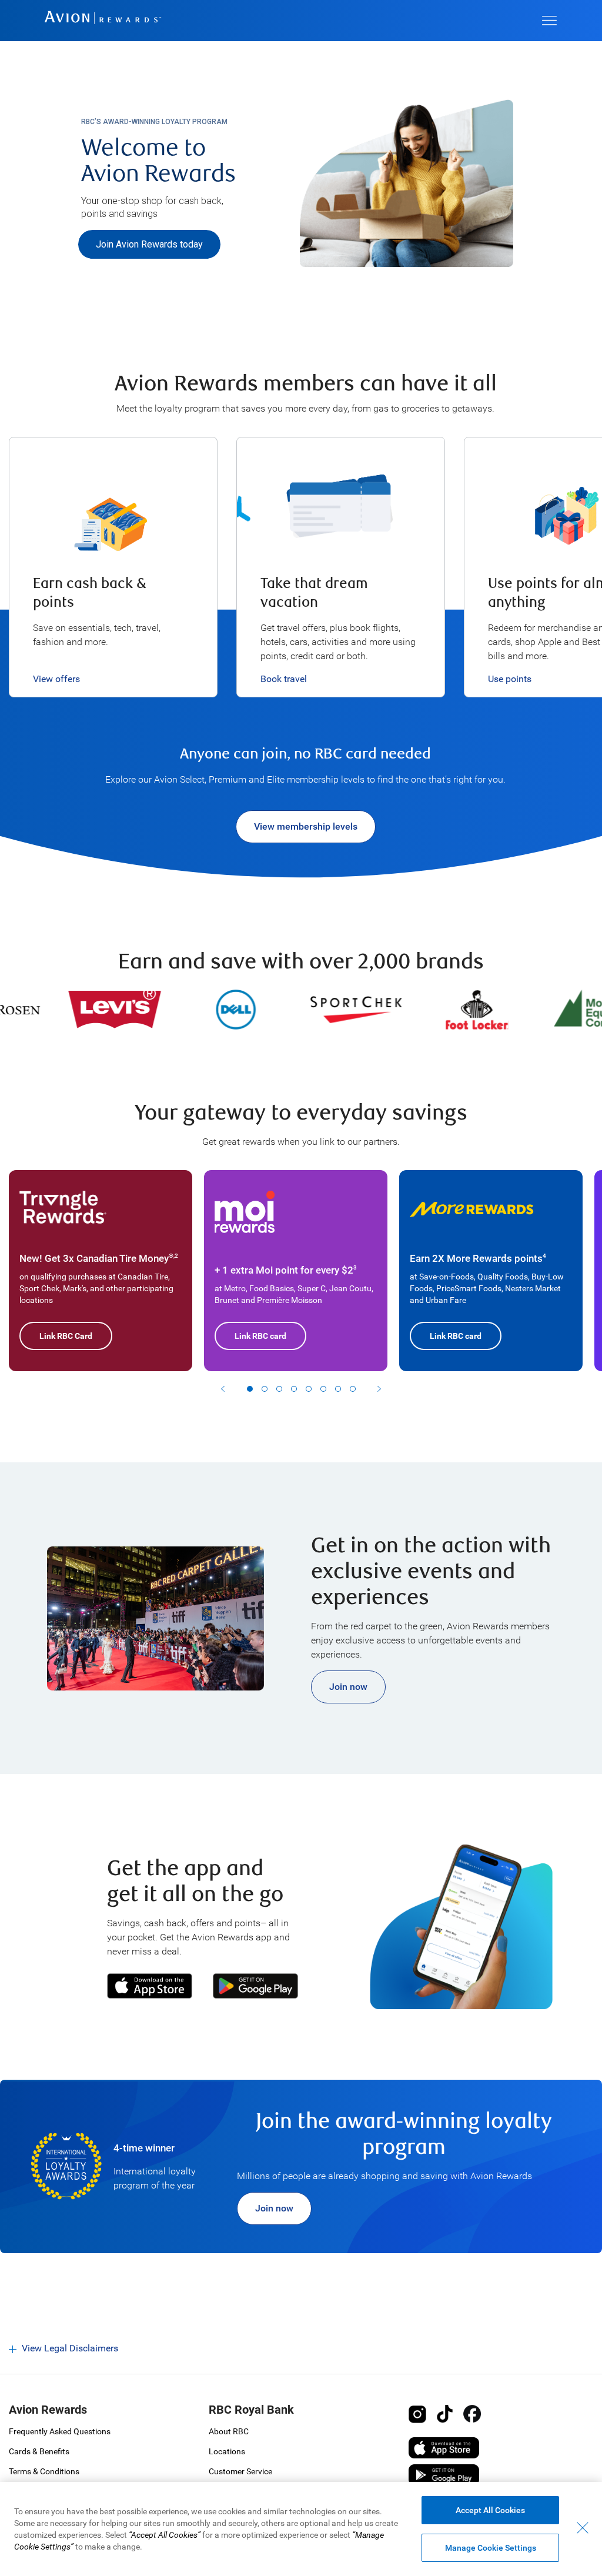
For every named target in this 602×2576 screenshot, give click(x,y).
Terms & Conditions (44, 2471)
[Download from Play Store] (251, 1986)
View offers (56, 679)
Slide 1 (250, 1389)
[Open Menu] (549, 21)
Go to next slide (379, 1389)
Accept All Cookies (490, 2510)
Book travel (284, 679)
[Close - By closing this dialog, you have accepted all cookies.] (583, 2528)
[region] (301, 2529)
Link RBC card (260, 1336)
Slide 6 (323, 1389)
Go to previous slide (223, 1389)
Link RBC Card (66, 1336)
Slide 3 (279, 1389)
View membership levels (306, 826)
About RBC (229, 2431)
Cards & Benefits (39, 2451)
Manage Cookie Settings (491, 2548)
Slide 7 (338, 1389)
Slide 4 (294, 1389)
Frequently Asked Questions (60, 2431)
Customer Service (240, 2471)
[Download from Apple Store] (150, 1986)
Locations (227, 2451)
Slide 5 (309, 1389)
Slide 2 (265, 1389)
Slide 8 (353, 1389)
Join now (348, 1687)
